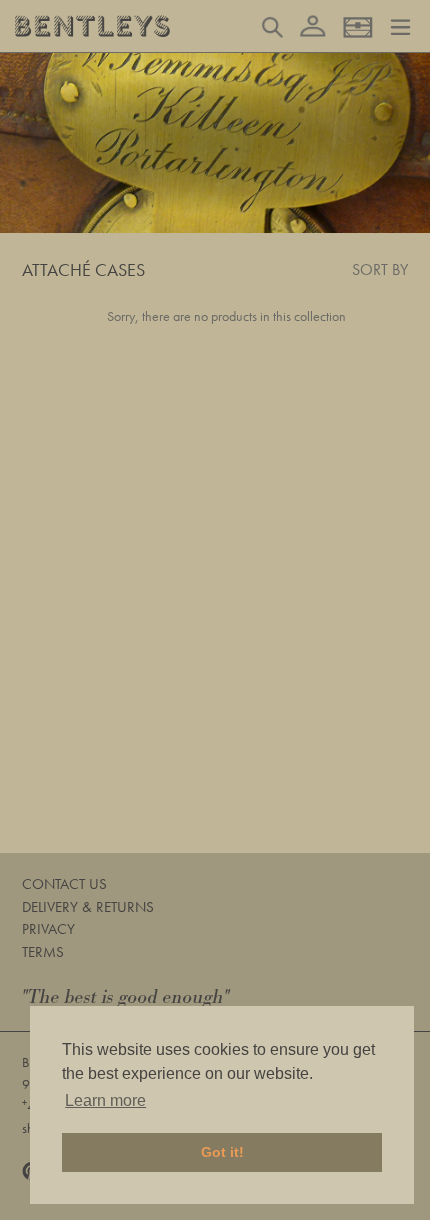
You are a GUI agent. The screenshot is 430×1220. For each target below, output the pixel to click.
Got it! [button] (222, 1152)
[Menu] (400, 25)
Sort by (380, 269)
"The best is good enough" (126, 997)
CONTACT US (64, 884)
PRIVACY (48, 929)
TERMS (43, 952)
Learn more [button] (105, 1100)
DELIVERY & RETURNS (88, 907)
